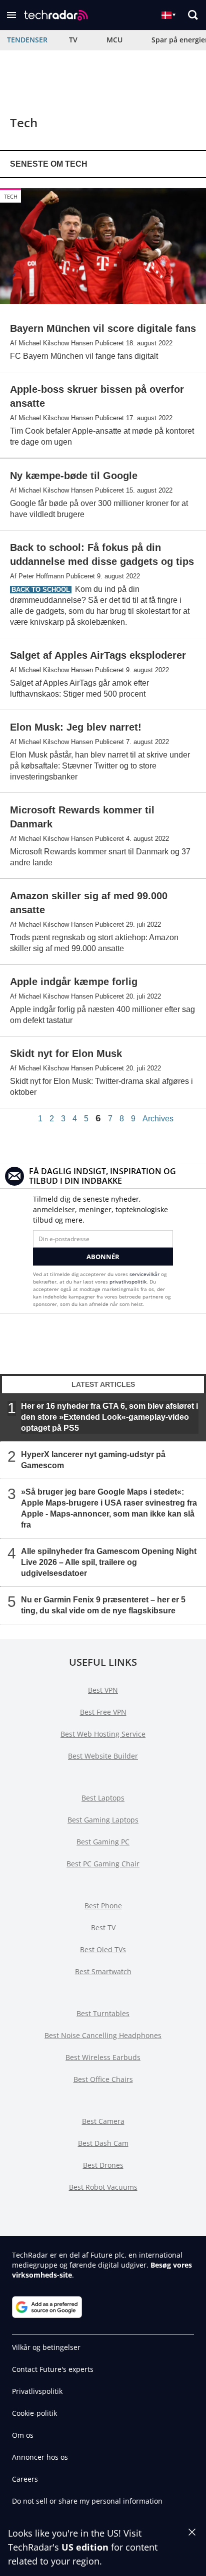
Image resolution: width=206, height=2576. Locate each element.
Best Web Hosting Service (103, 1734)
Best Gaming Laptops (103, 1820)
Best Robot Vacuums (103, 2187)
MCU (114, 40)
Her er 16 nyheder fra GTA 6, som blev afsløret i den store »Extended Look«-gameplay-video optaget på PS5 (109, 1417)
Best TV (103, 1928)
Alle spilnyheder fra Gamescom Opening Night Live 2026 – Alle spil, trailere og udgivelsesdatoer (109, 1562)
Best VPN (103, 1690)
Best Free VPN (103, 1712)
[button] (11, 15)
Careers (25, 2479)
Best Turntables (103, 2013)
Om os (23, 2435)
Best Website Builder (103, 1756)
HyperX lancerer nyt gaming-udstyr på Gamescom (93, 1460)
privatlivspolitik (128, 1282)
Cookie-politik (34, 2413)
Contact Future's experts (53, 2369)
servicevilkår (145, 1274)
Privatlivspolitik (37, 2391)
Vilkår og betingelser (46, 2347)
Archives (158, 1119)
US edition (85, 2547)
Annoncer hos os (40, 2457)
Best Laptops (103, 1798)
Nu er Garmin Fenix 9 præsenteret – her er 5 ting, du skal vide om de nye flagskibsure (103, 1605)
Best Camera (103, 2121)
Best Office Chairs (103, 2079)
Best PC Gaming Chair (103, 1864)
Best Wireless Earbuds (103, 2057)
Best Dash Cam (103, 2143)
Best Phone (103, 1906)
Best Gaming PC (103, 1842)
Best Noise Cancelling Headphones (103, 2035)
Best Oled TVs (103, 1949)
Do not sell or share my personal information (87, 2501)
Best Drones (103, 2165)
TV (73, 40)
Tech (11, 196)
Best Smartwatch (103, 1971)
